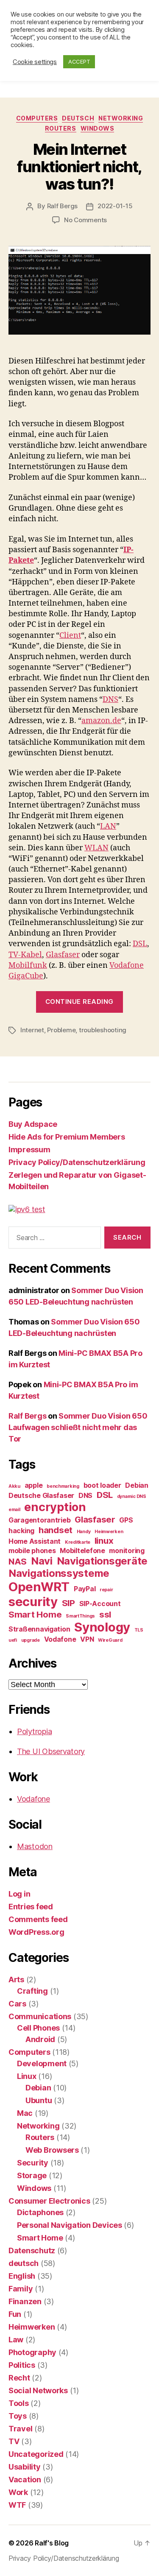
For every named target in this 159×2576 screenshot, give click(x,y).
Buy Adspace (33, 1124)
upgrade (31, 1640)
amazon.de (101, 721)
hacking (21, 1531)
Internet (32, 1030)
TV (14, 2441)
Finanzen (25, 2301)
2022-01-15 (115, 206)
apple (34, 1485)
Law (16, 2340)
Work (18, 2492)
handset (56, 1530)
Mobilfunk (28, 965)
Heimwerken (109, 1532)
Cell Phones (38, 2028)
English (22, 2276)
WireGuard (110, 1640)
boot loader (102, 1485)
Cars (17, 2004)
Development (42, 2063)
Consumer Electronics (49, 2201)
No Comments (85, 220)
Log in (19, 1894)
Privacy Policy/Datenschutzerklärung (77, 1162)
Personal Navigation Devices (70, 2225)
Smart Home (35, 1614)
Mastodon (35, 1846)
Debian (137, 1485)
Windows (98, 128)
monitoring (127, 1551)
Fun (15, 2314)
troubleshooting (103, 1030)
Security (33, 2163)
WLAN (96, 848)
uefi (13, 1640)
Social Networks (38, 2390)
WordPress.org (36, 1932)
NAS (18, 1561)
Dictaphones (40, 2212)
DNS (110, 700)
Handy (84, 1532)
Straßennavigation (39, 1629)
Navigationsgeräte (102, 1561)
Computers (37, 118)
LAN (108, 826)
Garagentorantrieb (39, 1520)
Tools (19, 2403)
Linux (27, 2076)
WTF (17, 2505)
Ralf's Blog (52, 2543)
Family (21, 2289)
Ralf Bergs (62, 206)
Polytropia (34, 1731)
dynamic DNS (132, 1496)
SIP (68, 1603)
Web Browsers (52, 2150)
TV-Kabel (25, 955)
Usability (25, 2467)
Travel (20, 2429)
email (14, 1510)
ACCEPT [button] (79, 61)
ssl (105, 1614)
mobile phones (32, 1551)
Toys (18, 2416)
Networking (121, 118)
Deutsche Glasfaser (41, 1495)
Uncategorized (36, 2454)
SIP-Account (100, 1604)
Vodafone (60, 1639)
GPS (126, 1520)
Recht (19, 2378)
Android (40, 2039)
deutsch (78, 118)
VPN (87, 1639)
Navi (42, 1561)
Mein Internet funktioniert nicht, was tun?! (79, 167)
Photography (32, 2352)
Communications (40, 2016)
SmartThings (80, 1616)
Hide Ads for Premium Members (67, 1137)
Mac (25, 2113)
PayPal (85, 1589)
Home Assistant (35, 1541)
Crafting (32, 1991)
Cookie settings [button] (35, 62)
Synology (102, 1627)
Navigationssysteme (59, 1573)
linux (104, 1541)
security (33, 1602)
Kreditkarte (78, 1542)
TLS (139, 1630)
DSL (140, 944)
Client (70, 636)
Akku (14, 1486)
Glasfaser (63, 955)
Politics (22, 2365)
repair (106, 1590)
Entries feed (31, 1907)
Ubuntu (39, 2100)
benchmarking (63, 1486)
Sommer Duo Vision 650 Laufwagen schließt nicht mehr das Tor (78, 1427)
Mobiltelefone (82, 1551)
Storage (32, 2175)
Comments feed (38, 1919)
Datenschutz (32, 2251)
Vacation (25, 2480)
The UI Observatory (51, 1751)
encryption (55, 1507)
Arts (16, 1979)
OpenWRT (39, 1587)
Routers (61, 128)
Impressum (29, 1150)
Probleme (61, 1030)
